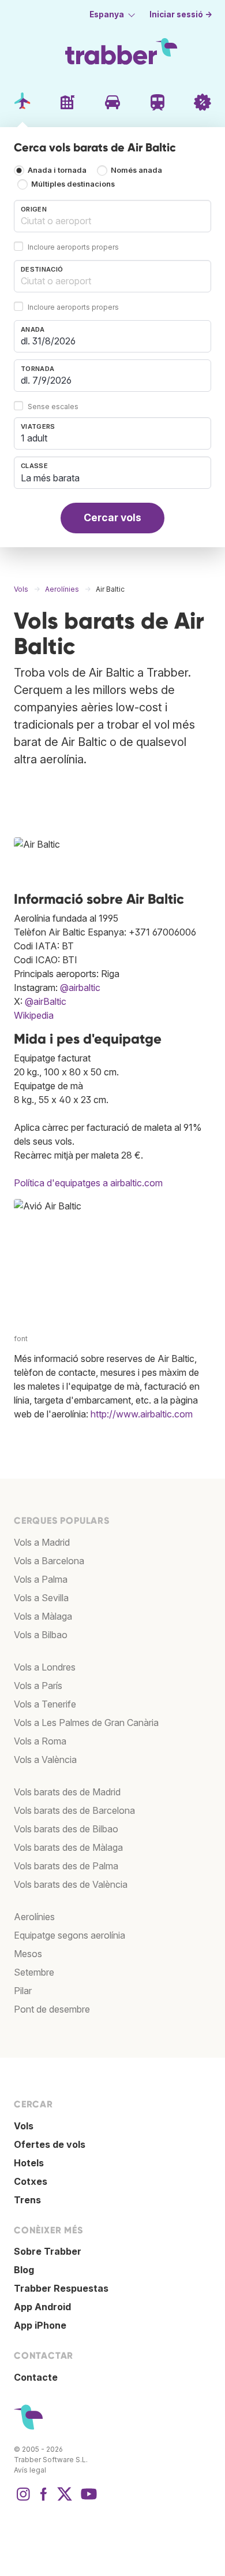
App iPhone (40, 2325)
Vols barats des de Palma (66, 1866)
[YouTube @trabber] (87, 2500)
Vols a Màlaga (43, 1616)
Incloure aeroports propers (73, 247)
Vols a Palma (41, 1579)
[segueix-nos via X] (65, 2500)
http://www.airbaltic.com (142, 1414)
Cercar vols (112, 517)
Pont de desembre (52, 2009)
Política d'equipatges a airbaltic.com (88, 1183)
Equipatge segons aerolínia (70, 1935)
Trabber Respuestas (61, 2288)
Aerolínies (34, 1917)
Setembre (34, 1972)
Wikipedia (34, 1015)
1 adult (34, 438)
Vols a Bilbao (41, 1635)
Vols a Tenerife (45, 1704)
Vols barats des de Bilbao (66, 1829)
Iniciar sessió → (181, 14)
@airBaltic (46, 1001)
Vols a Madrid (42, 1542)
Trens (27, 2200)
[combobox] (112, 216)
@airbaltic (80, 988)
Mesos (28, 1954)
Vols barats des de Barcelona (74, 1810)
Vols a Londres (45, 1667)
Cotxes (31, 2181)
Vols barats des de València (71, 1884)
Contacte (36, 2377)
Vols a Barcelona (49, 1561)
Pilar (23, 1991)
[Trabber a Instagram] (23, 2500)
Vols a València (45, 1760)
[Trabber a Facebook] (44, 2500)
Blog (24, 2270)
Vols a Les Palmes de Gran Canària (86, 1723)
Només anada (136, 171)
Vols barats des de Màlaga (68, 1847)
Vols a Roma (40, 1741)
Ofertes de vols (50, 2144)
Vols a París (38, 1686)
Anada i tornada (57, 171)
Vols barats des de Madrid (67, 1792)
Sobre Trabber (48, 2251)
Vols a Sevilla (41, 1598)
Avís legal (30, 2470)
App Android (42, 2307)
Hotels (29, 2163)
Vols (24, 2126)
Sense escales (53, 407)
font (21, 1339)
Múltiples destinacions (73, 185)
